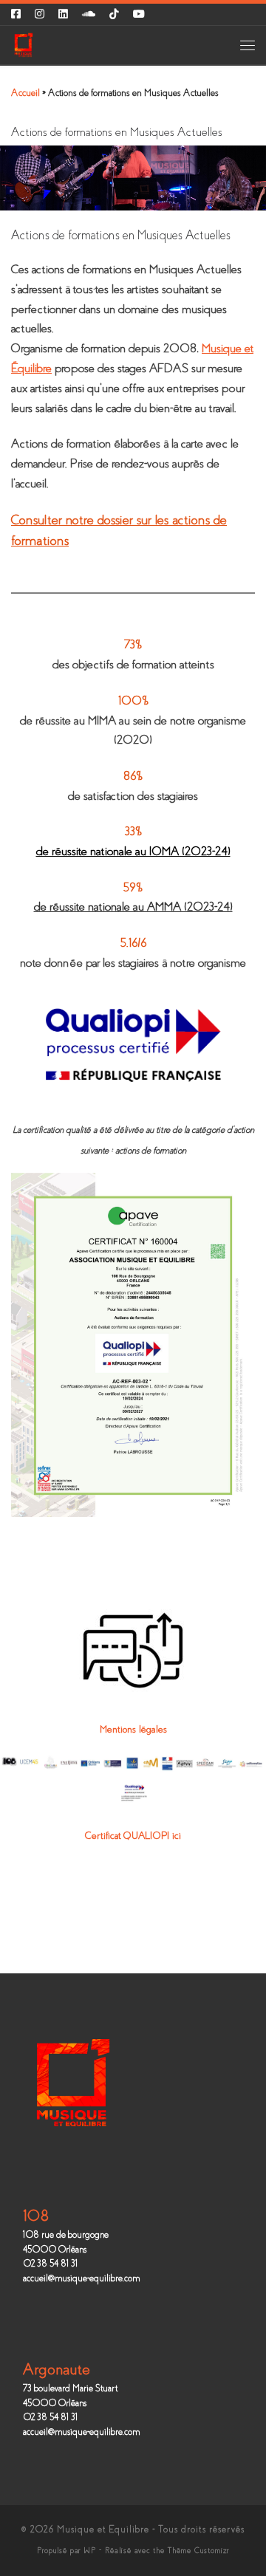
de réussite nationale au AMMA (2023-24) (133, 907)
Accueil (25, 93)
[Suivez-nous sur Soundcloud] (89, 14)
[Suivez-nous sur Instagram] (40, 14)
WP (90, 2551)
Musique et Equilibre (103, 2529)
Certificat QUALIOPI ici (133, 1836)
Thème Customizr (198, 2551)
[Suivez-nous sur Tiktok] (114, 14)
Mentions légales (133, 1729)
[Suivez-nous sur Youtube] (139, 14)
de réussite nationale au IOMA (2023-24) (133, 851)
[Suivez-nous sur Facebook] (16, 14)
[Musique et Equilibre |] (23, 44)
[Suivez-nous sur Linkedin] (63, 14)
